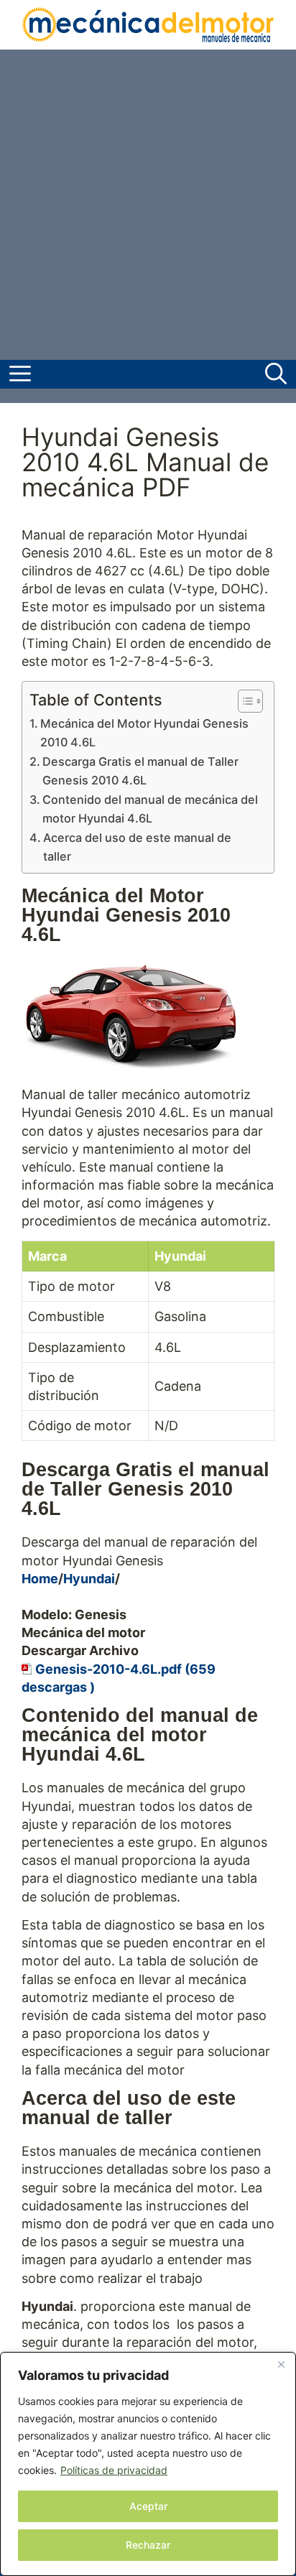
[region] (148, 2464)
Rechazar (148, 2545)
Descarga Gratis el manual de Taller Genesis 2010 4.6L (140, 771)
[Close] (281, 2364)
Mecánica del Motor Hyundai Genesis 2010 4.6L (144, 733)
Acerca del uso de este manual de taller (137, 847)
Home (40, 1579)
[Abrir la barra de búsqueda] (276, 374)
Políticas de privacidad (114, 2470)
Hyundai (89, 1579)
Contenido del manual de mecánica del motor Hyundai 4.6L (150, 809)
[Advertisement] (148, 205)
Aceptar (148, 2506)
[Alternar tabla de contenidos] (243, 701)
